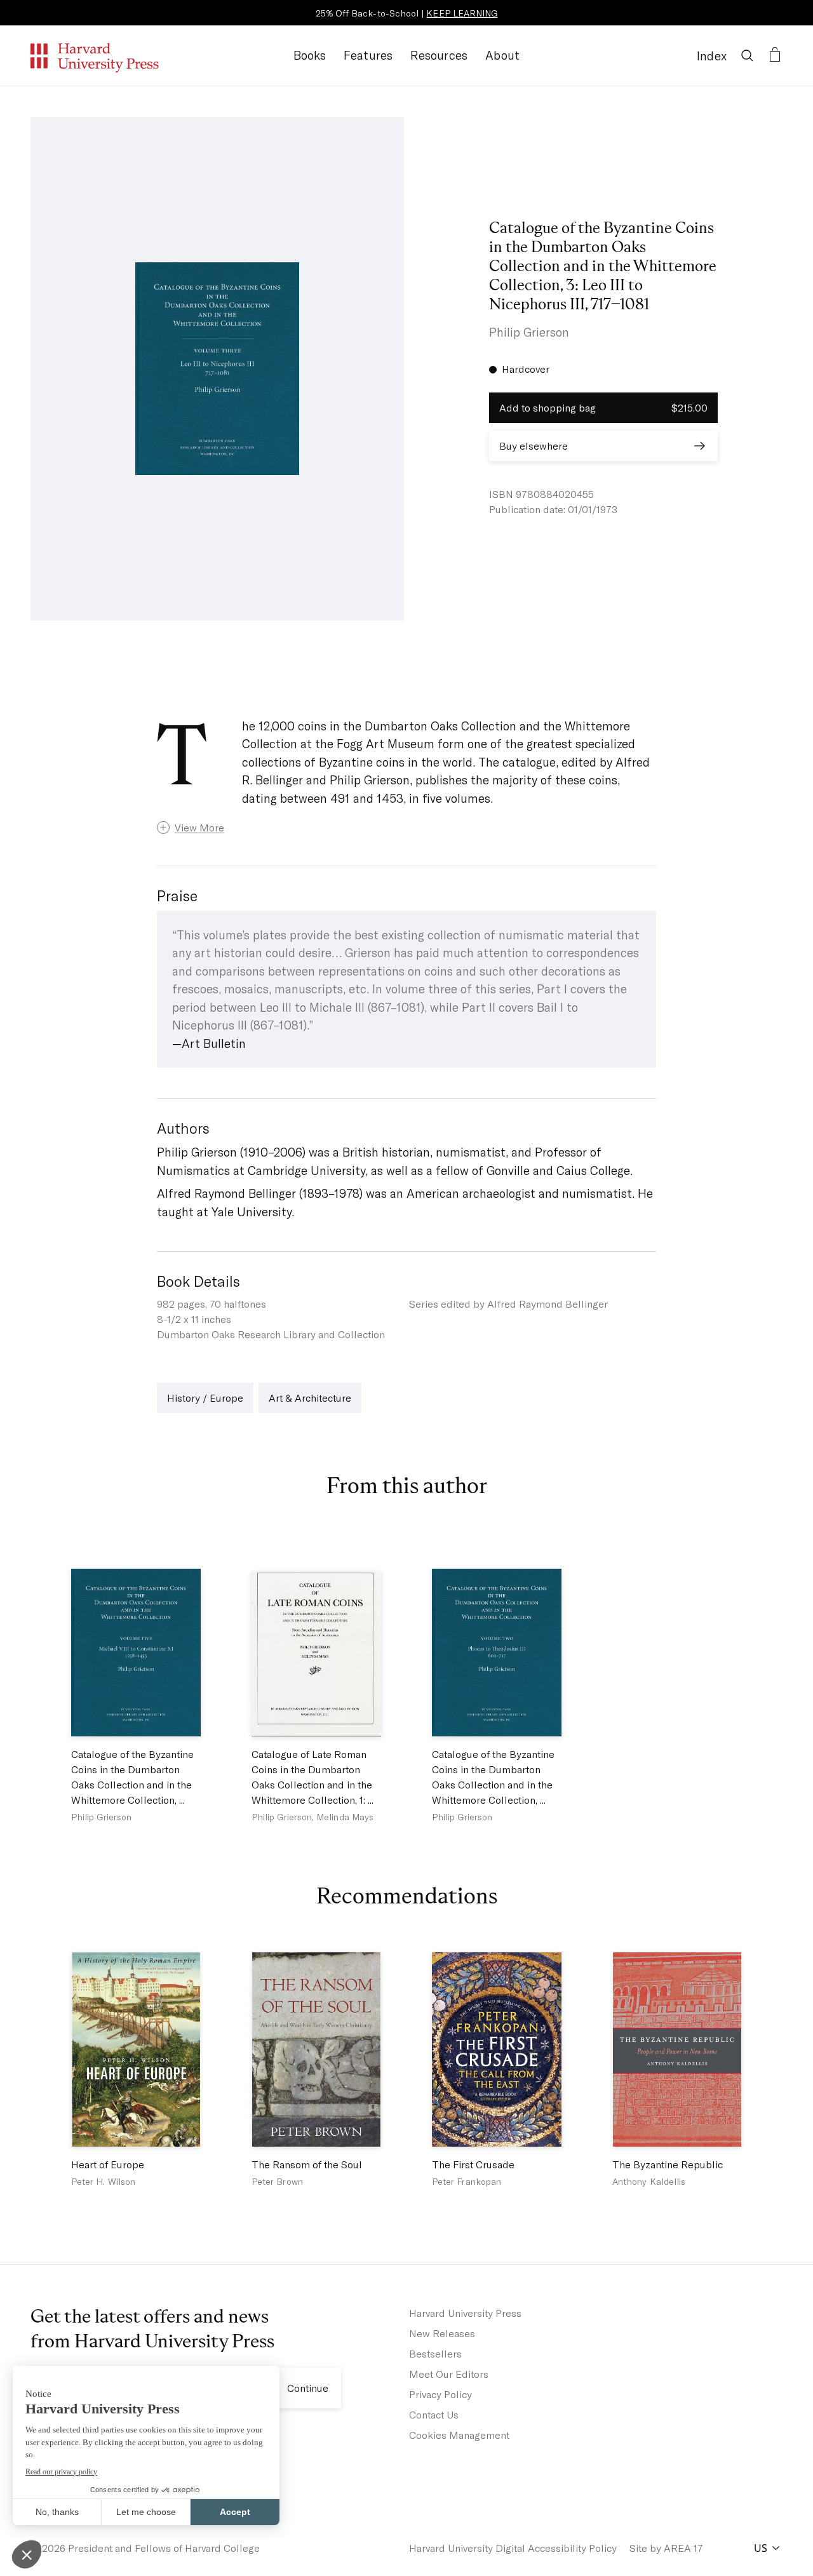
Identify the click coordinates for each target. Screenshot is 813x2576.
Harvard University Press (465, 2313)
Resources (439, 55)
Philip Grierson (529, 332)
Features (368, 55)
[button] (407, 828)
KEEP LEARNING (462, 13)
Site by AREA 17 (666, 2548)
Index (712, 56)
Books (310, 55)
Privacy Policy (440, 2394)
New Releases (442, 2333)
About (502, 55)
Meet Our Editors (449, 2374)
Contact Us (434, 2414)
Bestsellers (435, 2353)
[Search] (747, 55)
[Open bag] (775, 55)
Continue (308, 2388)
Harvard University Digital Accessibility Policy (513, 2548)
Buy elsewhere (534, 446)
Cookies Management (459, 2435)
